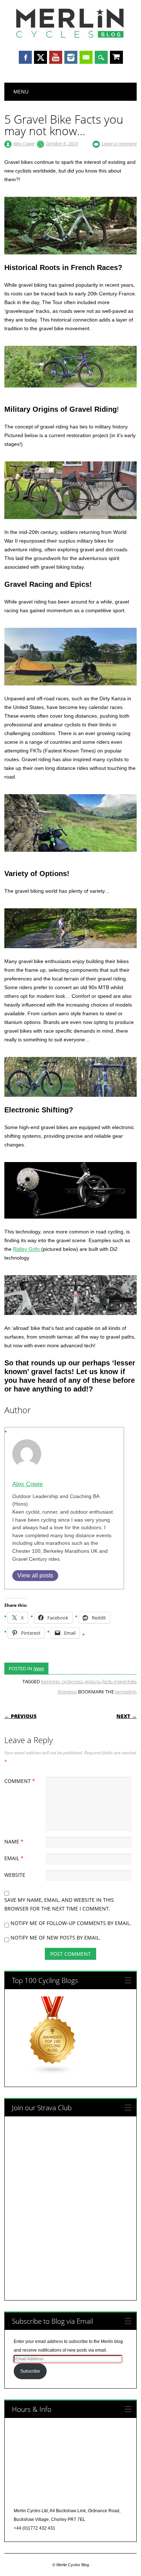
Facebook (25, 57)
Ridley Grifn (27, 1249)
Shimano (67, 1692)
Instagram (71, 57)
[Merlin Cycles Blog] (70, 37)
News (39, 1668)
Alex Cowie (24, 144)
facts (107, 1681)
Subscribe (30, 2371)
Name (14, 1841)
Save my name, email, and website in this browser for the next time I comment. (59, 1904)
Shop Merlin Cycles (116, 58)
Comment (20, 1781)
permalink (125, 1692)
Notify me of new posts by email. (55, 1938)
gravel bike (125, 1681)
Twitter (40, 57)
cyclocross (72, 1681)
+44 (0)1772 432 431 (35, 2528)
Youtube (56, 57)
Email (86, 57)
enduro (92, 1681)
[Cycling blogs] (53, 2073)
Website (15, 1875)
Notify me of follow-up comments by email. (71, 1923)
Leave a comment (119, 144)
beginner (50, 1681)
